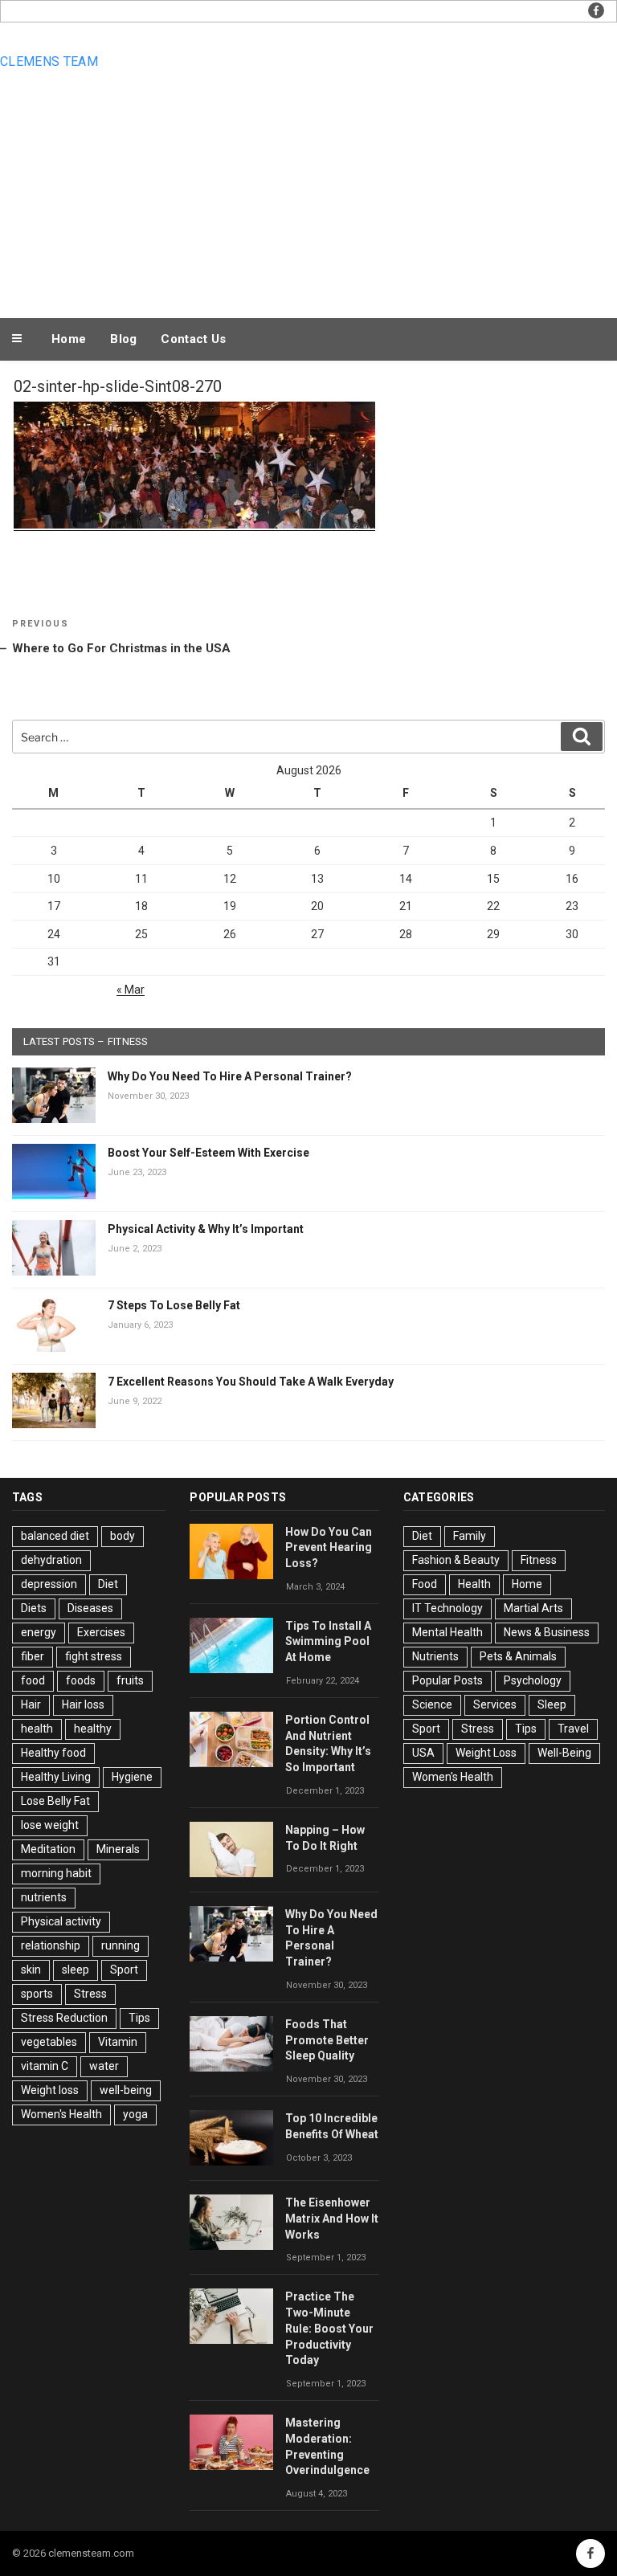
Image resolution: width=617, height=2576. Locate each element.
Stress (90, 1994)
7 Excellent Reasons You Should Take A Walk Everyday (251, 1382)
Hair (31, 1704)
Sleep (552, 1704)
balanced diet (55, 1536)
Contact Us (193, 339)
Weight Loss (486, 1753)
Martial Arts (533, 1608)
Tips (139, 2018)
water (104, 2066)
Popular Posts (447, 1680)
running (121, 1945)
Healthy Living (56, 1777)
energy (39, 1632)
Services (495, 1704)
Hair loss (83, 1704)
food (33, 1680)
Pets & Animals (518, 1656)
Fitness (539, 1560)
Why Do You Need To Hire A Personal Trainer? (230, 1076)
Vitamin (118, 2042)
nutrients (44, 1897)
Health (474, 1584)
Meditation (48, 1849)
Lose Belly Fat (55, 1801)
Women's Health (61, 2114)
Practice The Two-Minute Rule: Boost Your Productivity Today (329, 2328)
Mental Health (447, 1632)
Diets (34, 1608)
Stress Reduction (64, 2018)
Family (470, 1536)
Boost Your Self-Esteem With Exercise (208, 1153)
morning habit (56, 1873)
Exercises (101, 1632)
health (37, 1729)
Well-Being (564, 1753)
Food (425, 1584)
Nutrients (435, 1656)
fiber (33, 1656)
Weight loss (50, 2090)
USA (423, 1753)
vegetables (49, 2042)
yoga (135, 2114)
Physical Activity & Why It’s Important (206, 1229)
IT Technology (447, 1608)
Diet (108, 1584)
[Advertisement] (308, 194)
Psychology (533, 1680)
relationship (51, 1945)
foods (81, 1680)
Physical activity (61, 1921)
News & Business (547, 1632)
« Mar (131, 990)
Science (432, 1704)
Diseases (90, 1608)
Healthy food (53, 1753)
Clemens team (49, 61)
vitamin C (45, 2066)
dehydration (51, 1560)
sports (37, 1994)
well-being (126, 2090)
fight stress (94, 1656)
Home (69, 339)
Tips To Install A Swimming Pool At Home (328, 1642)
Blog (123, 339)
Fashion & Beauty (456, 1560)
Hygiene (132, 1777)
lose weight (50, 1825)
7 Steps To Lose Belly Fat (174, 1305)
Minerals (118, 1849)
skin (31, 1970)
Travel (573, 1729)
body (123, 1536)
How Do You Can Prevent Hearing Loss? (329, 1548)
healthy (93, 1729)
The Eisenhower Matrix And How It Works (332, 2219)
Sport (124, 1970)
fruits (130, 1680)
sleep (76, 1970)
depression (49, 1584)
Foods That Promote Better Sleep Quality (327, 2040)
